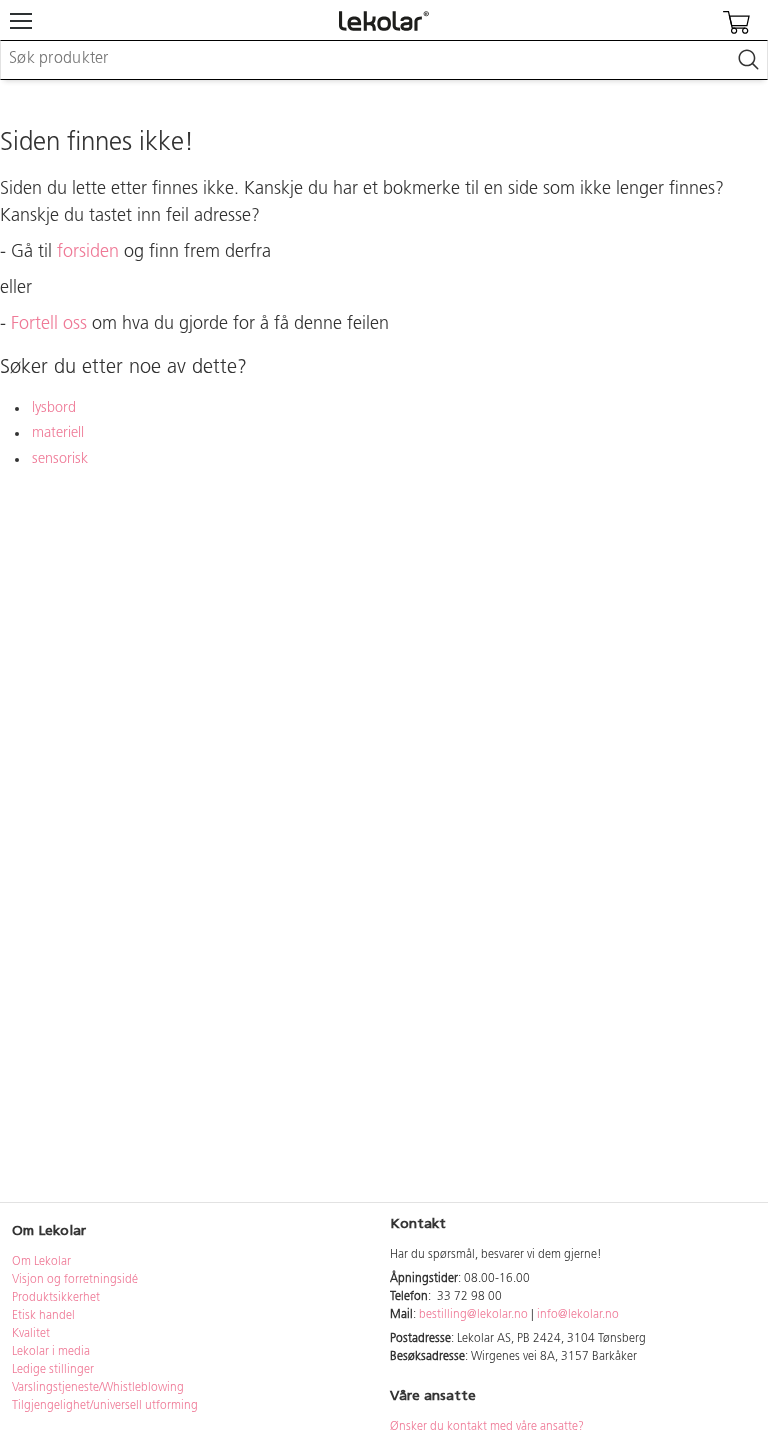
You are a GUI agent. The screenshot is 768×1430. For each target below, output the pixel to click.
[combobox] (384, 60)
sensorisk (60, 459)
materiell (58, 433)
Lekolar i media (51, 1352)
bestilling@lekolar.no (473, 1315)
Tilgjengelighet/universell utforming (105, 1406)
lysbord (54, 408)
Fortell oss (49, 325)
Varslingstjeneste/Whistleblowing (98, 1388)
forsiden (88, 253)
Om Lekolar (41, 1262)
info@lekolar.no (578, 1315)
